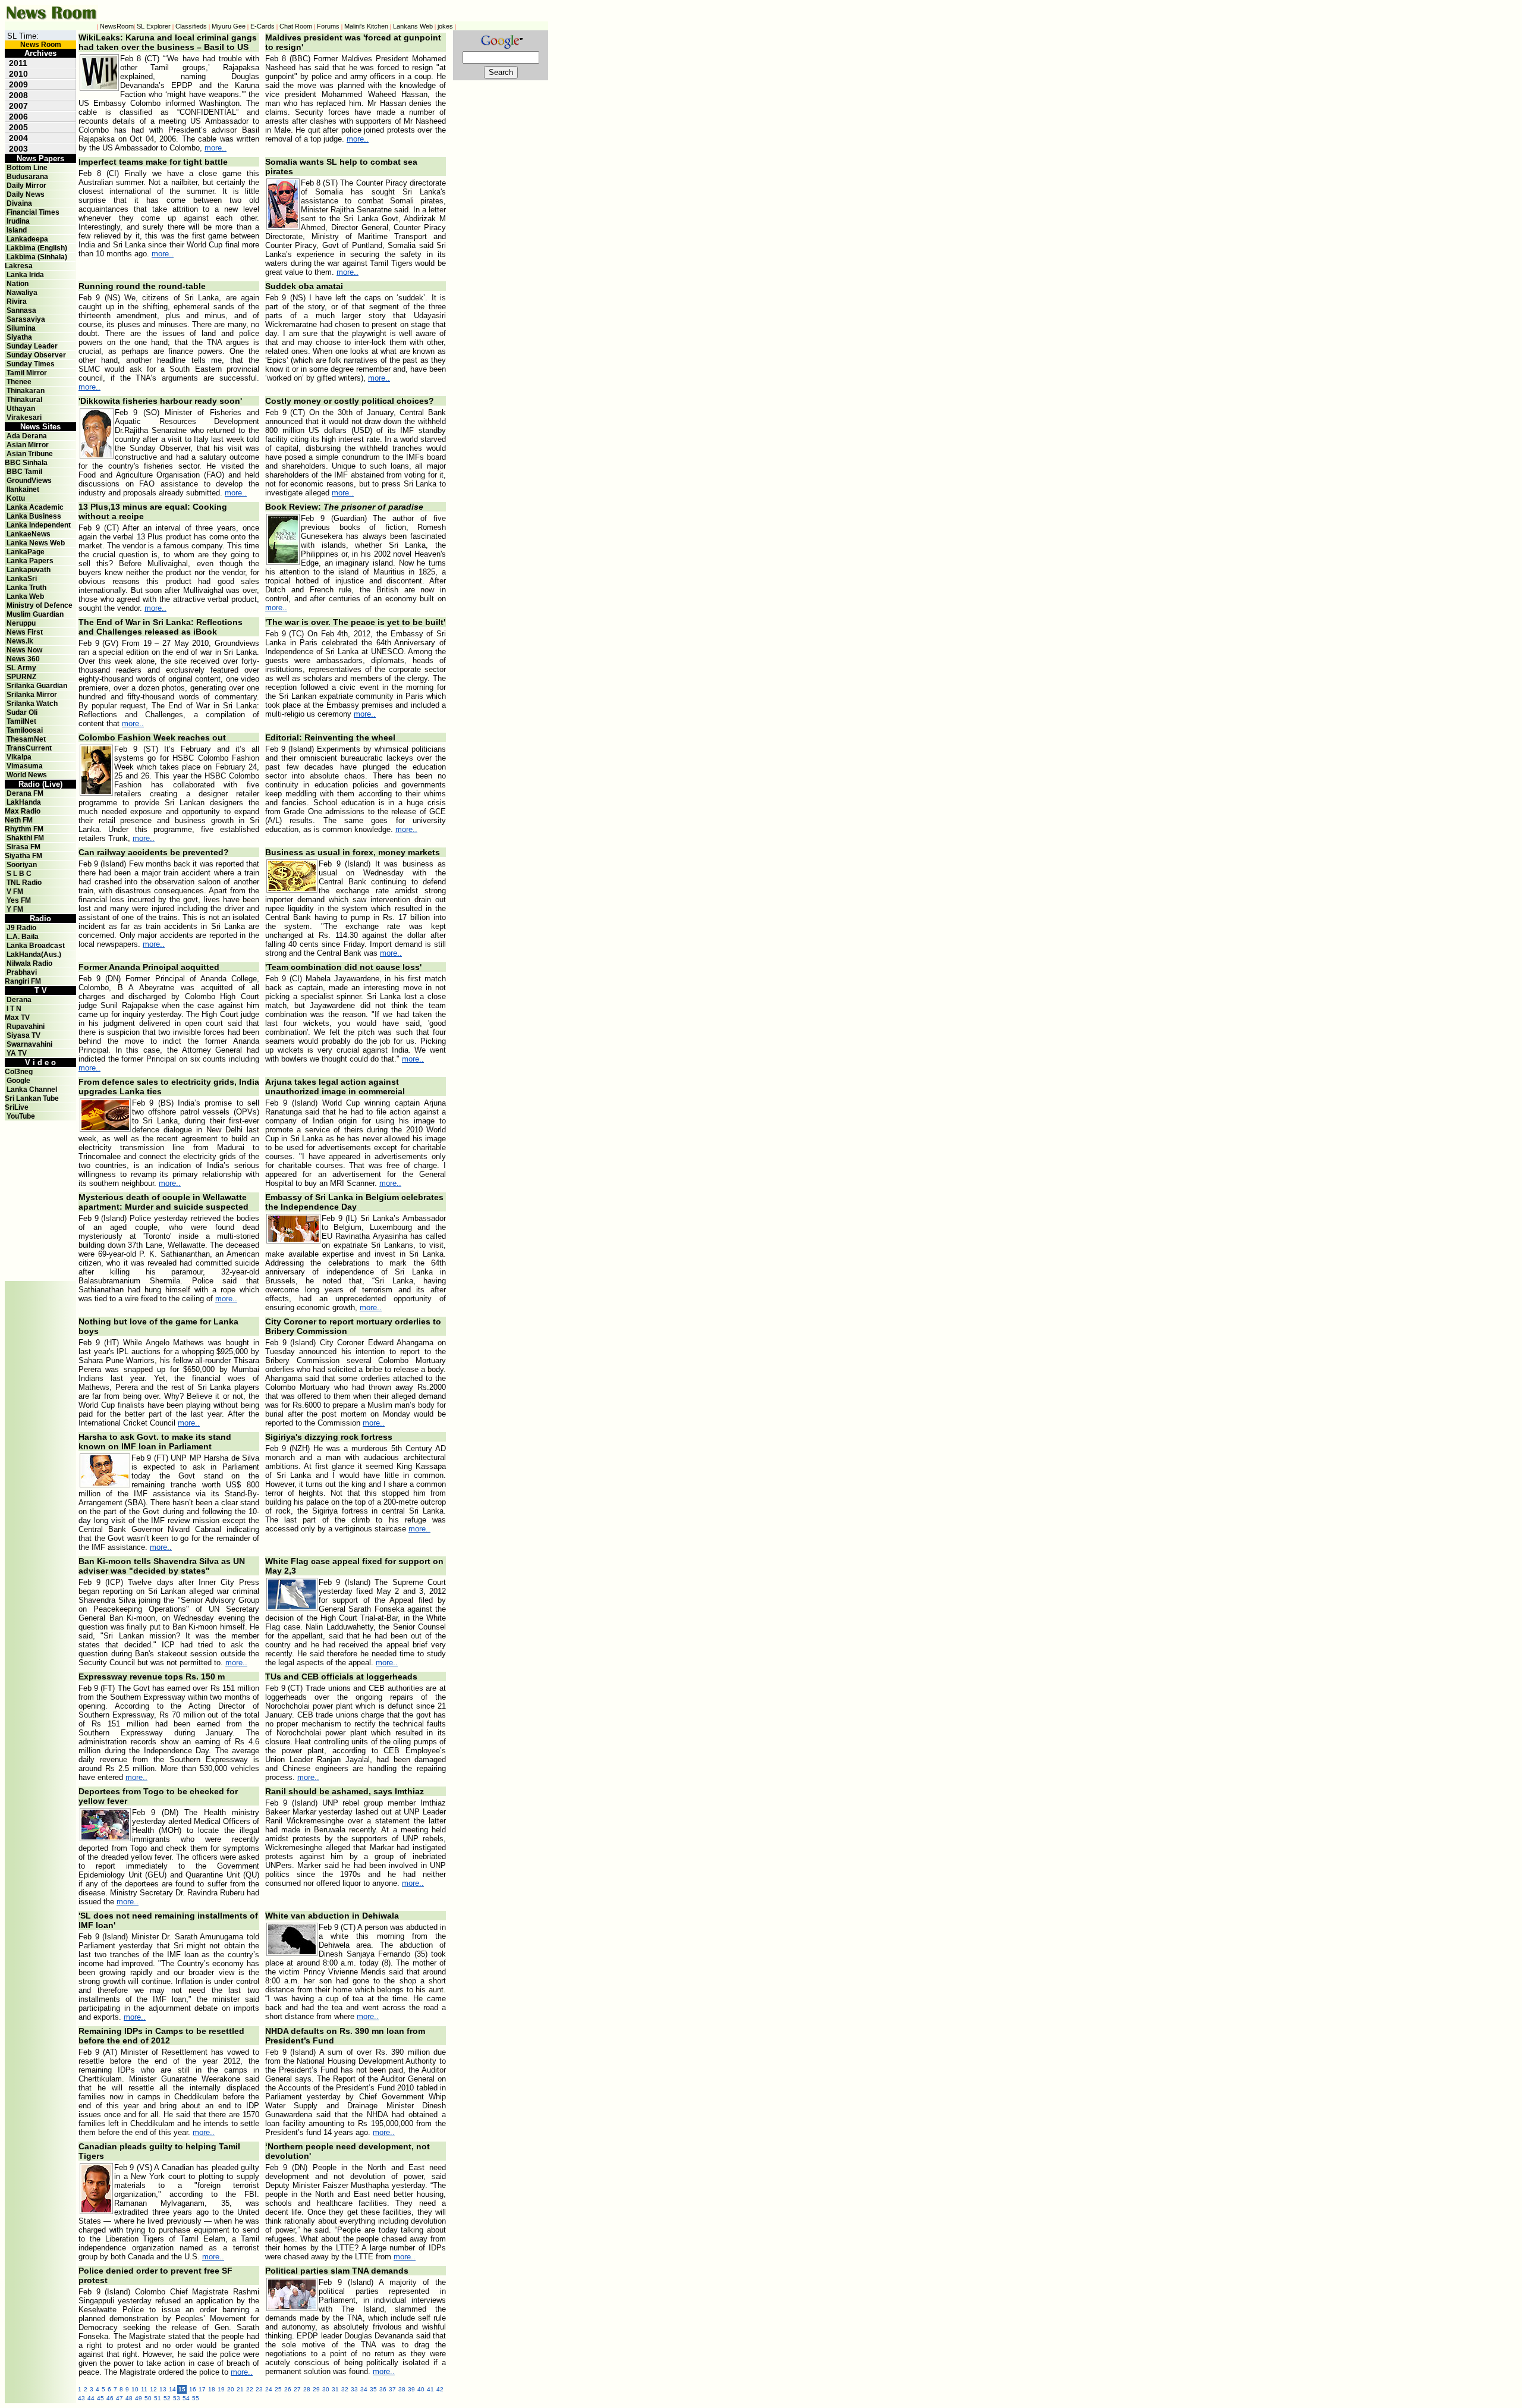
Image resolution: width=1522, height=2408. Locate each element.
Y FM (15, 909)
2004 (18, 138)
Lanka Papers (30, 561)
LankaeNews (29, 534)
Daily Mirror (26, 186)
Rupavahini (26, 1026)
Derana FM (25, 793)
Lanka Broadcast (36, 946)
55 (196, 2398)
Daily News (26, 194)
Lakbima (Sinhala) (37, 257)
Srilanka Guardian (37, 686)
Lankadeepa (27, 239)
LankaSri (22, 579)
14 (172, 2389)
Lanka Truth (26, 588)
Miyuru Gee (229, 26)
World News (27, 775)
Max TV (17, 1018)
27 (297, 2389)
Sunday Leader (32, 346)
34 (364, 2389)
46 (110, 2398)
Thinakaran (26, 391)
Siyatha (19, 337)
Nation (18, 284)
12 (153, 2389)
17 (202, 2389)
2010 (18, 74)
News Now (24, 650)
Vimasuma (25, 766)
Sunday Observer (36, 355)
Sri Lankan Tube (32, 1098)
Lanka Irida (25, 275)
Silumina (21, 328)
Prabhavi (22, 972)
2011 (18, 63)
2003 (18, 149)
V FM (15, 891)
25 (278, 2389)
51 (158, 2398)
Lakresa (19, 266)
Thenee (19, 382)
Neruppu (21, 623)
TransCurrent (29, 748)
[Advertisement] (40, 1147)
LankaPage (26, 552)
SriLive (17, 1107)
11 (144, 2389)
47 (120, 2398)
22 (250, 2389)
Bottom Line (27, 168)
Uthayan (21, 409)
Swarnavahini (29, 1044)
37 (392, 2389)
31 (335, 2389)
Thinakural (24, 400)
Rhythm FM (24, 829)
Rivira (17, 302)
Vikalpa (19, 757)
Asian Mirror (28, 445)
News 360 (23, 659)
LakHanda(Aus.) (34, 955)
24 (269, 2389)
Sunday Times (31, 364)
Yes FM (19, 900)
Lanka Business (34, 516)
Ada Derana (27, 436)
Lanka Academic (35, 507)
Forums (328, 26)
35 (373, 2389)
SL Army (21, 668)
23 (259, 2389)
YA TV (17, 1053)
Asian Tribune (30, 454)
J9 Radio (21, 928)
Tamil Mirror (27, 373)
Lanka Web (25, 596)
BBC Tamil (24, 472)
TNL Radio (24, 883)
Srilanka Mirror (32, 695)
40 (421, 2389)
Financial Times (33, 212)
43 (81, 2398)
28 (307, 2389)
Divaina (19, 203)
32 (345, 2389)
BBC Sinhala (26, 463)
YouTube (21, 1116)
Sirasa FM (23, 847)
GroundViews (29, 481)
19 (221, 2389)
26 (288, 2389)
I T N (13, 1009)
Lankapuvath (29, 570)
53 (177, 2398)
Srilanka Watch (32, 704)
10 (135, 2389)
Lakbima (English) (37, 248)
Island (17, 230)
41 (430, 2389)
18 (212, 2389)
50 (148, 2398)
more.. (216, 148)
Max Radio (23, 811)
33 (354, 2389)
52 (167, 2398)
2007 (18, 106)
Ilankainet (23, 489)
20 (231, 2389)
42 (440, 2389)
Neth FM (19, 820)
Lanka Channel (32, 1090)
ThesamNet (26, 739)
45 (100, 2398)
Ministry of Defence (40, 605)
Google (18, 1081)
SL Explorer (154, 26)
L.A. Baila (23, 937)
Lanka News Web (36, 543)
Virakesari (24, 417)
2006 (18, 117)
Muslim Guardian (35, 614)
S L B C (19, 874)
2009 (18, 84)
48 (129, 2398)
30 (326, 2389)
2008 (18, 95)
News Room (41, 45)
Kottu (16, 498)
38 (402, 2389)
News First (25, 632)
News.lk (20, 641)
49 (139, 2398)
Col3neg (19, 1072)
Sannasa (21, 310)
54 (186, 2398)
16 (193, 2389)
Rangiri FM (23, 981)
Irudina (18, 221)
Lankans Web (413, 26)
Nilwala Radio (29, 963)
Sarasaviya (26, 319)
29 (316, 2389)
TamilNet (21, 721)
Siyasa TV (23, 1035)
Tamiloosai (25, 730)
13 (163, 2389)
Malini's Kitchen (366, 26)
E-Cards (262, 26)
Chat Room (296, 26)
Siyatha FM (23, 856)
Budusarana (27, 177)
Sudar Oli (22, 712)
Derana (18, 1000)
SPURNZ (21, 677)
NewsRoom (117, 26)
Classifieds (191, 26)
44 (91, 2398)
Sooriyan (22, 865)
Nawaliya (22, 293)
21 (240, 2389)
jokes (445, 26)
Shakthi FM (25, 838)
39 (411, 2389)
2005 (18, 127)
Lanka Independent (39, 525)
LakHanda (24, 802)
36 (383, 2389)
